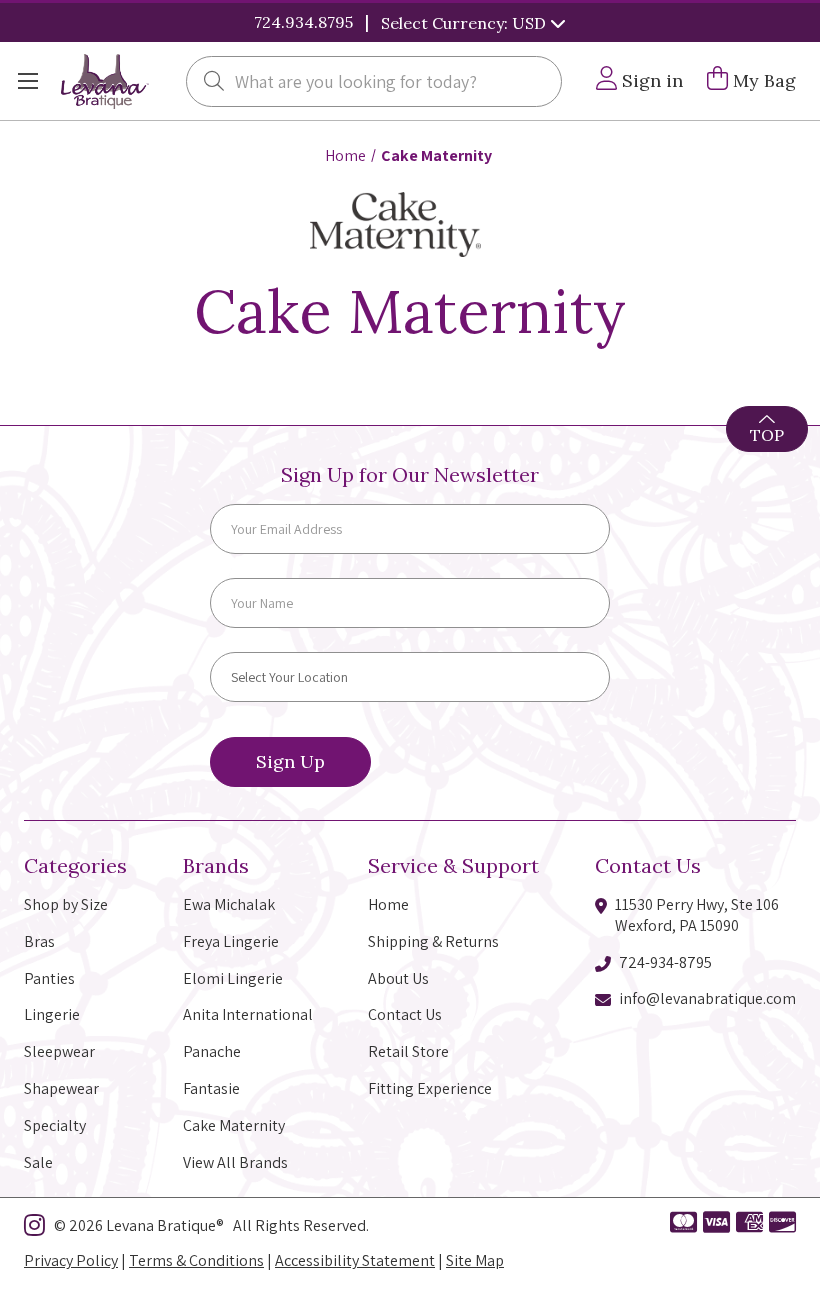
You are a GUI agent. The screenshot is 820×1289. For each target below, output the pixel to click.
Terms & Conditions (196, 1260)
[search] (214, 83)
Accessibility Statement (355, 1260)
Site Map (475, 1260)
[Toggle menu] (27, 81)
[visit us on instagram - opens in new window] (34, 1229)
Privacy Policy (71, 1260)
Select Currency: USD (465, 23)
